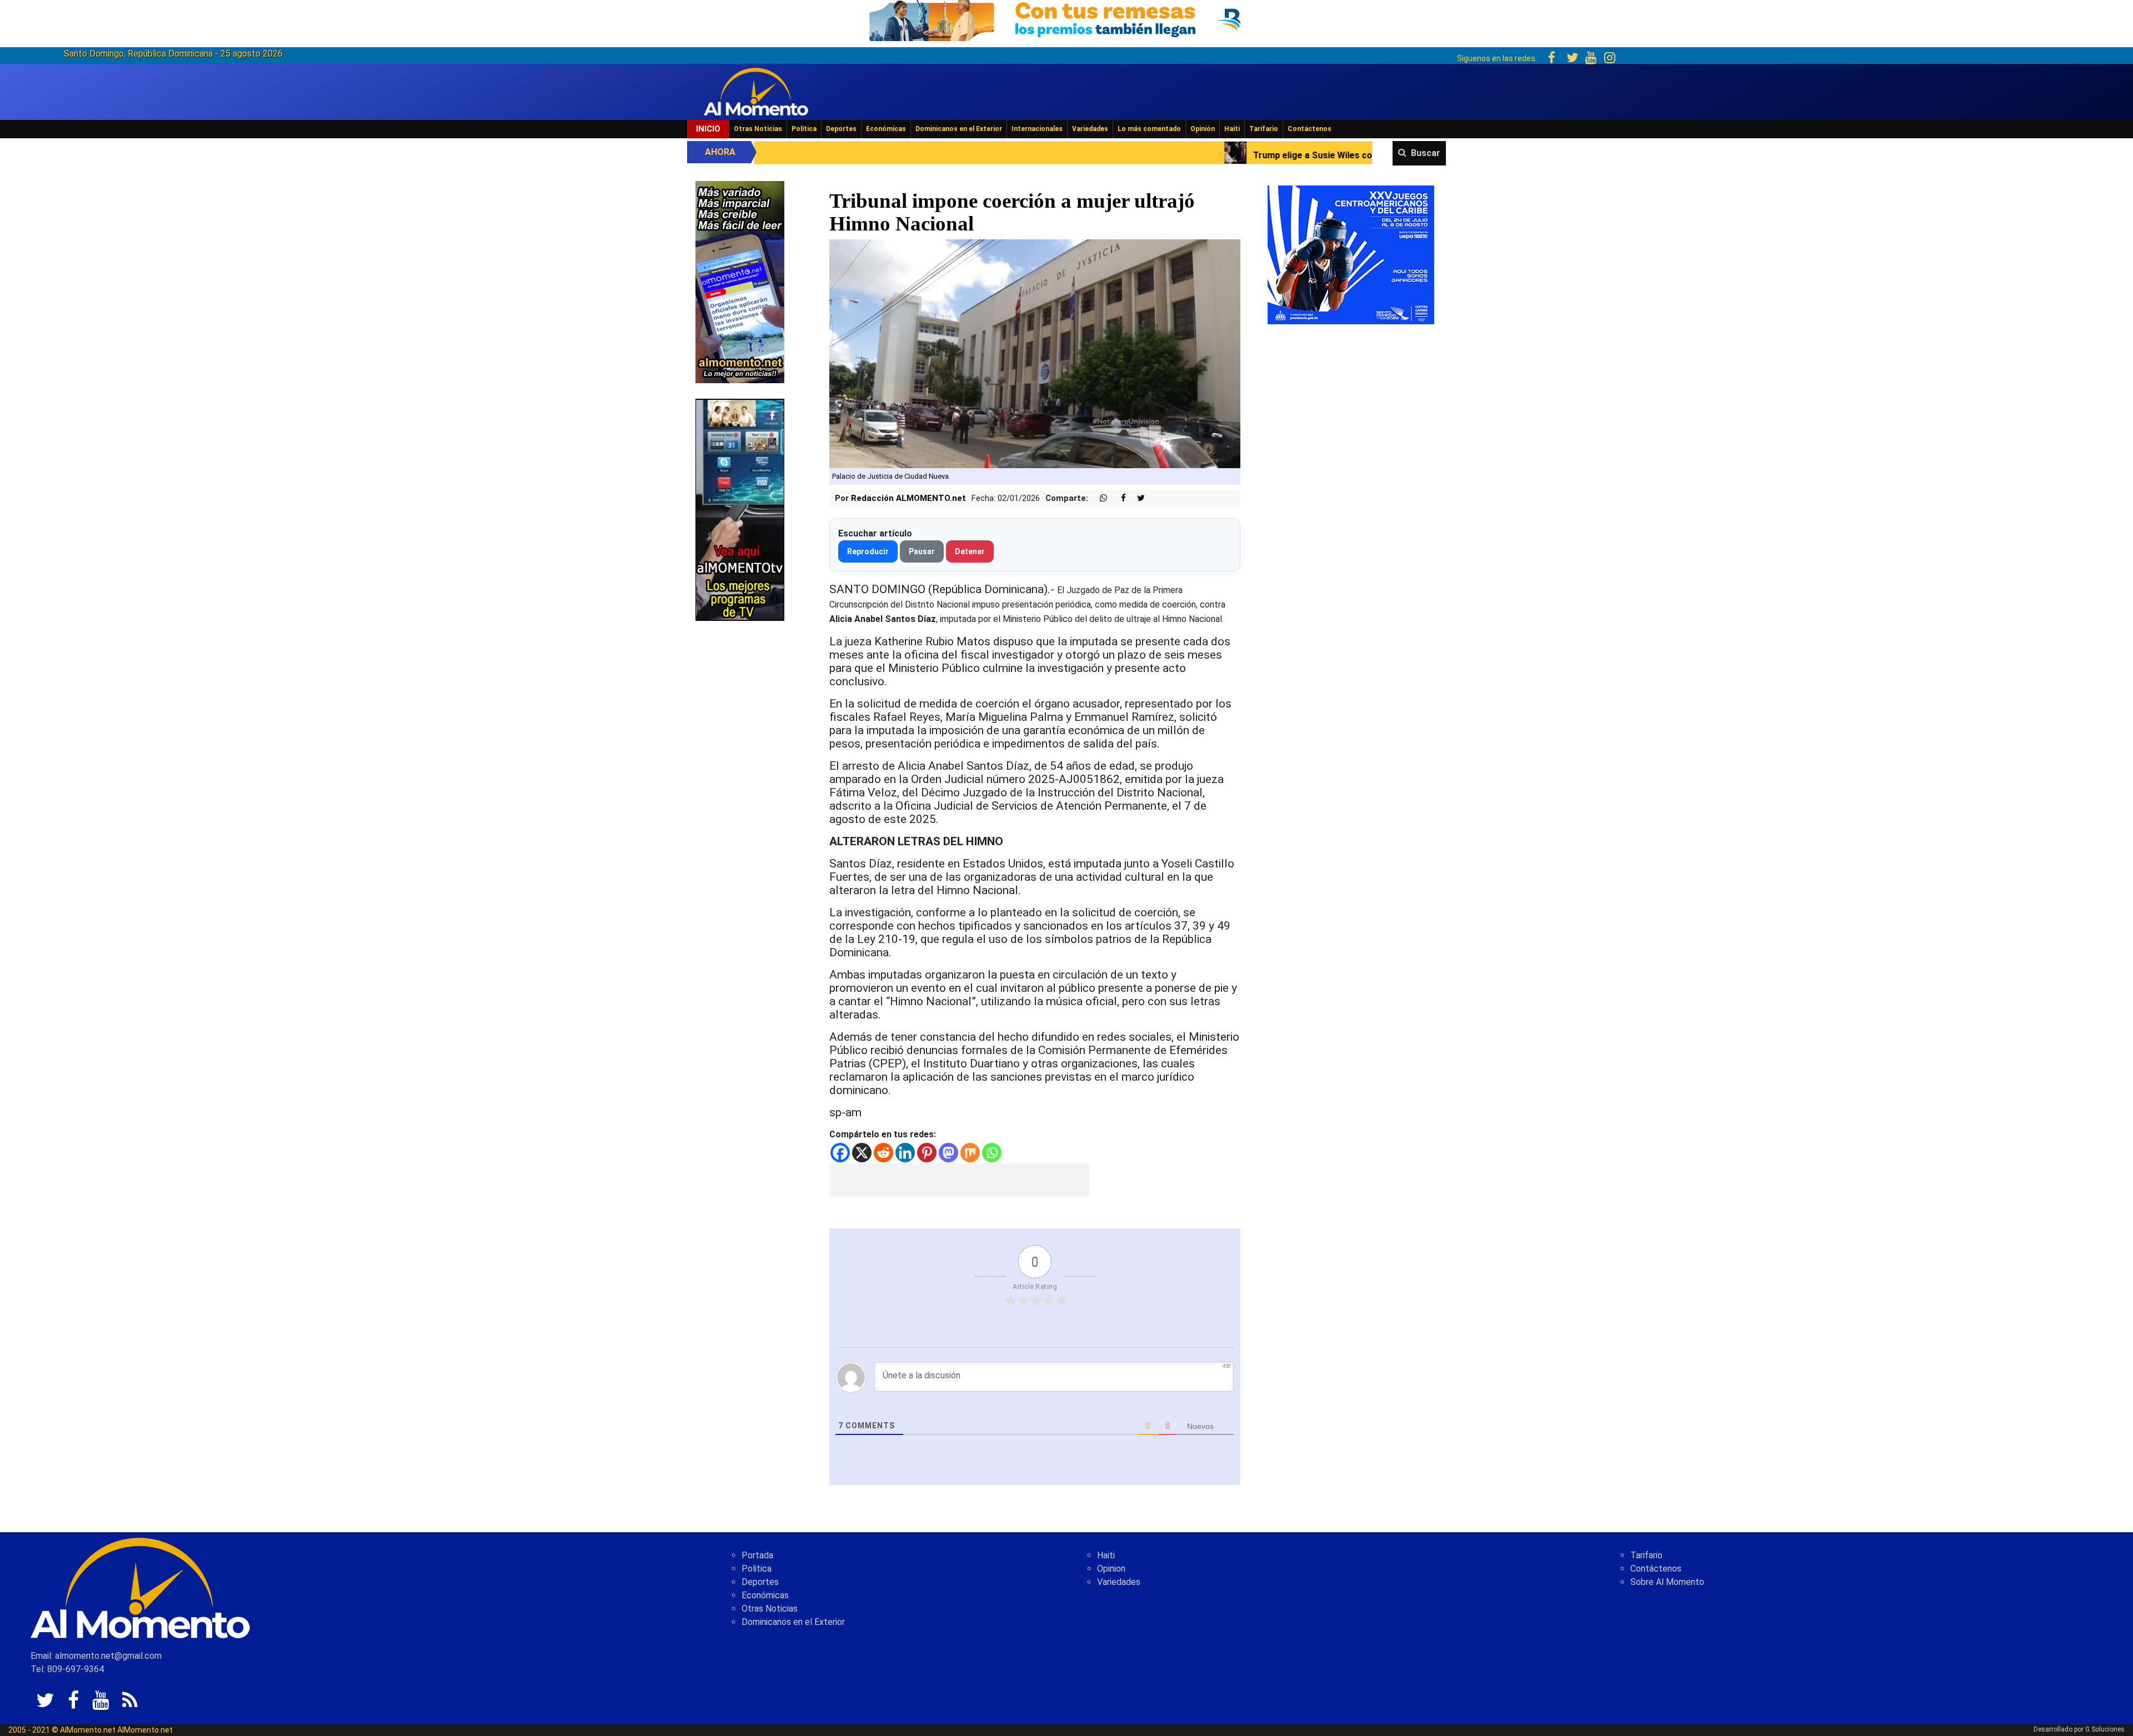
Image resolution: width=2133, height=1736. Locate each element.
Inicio (708, 129)
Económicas (886, 129)
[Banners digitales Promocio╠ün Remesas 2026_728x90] (1066, 19)
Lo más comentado (1149, 129)
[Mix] (970, 1153)
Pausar (922, 551)
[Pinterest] (927, 1153)
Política (804, 129)
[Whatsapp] (992, 1153)
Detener (970, 551)
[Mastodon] (948, 1153)
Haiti (1106, 1555)
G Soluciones (2105, 1729)
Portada (757, 1555)
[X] (862, 1153)
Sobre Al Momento (1667, 1582)
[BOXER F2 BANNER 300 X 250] (1351, 254)
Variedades (1090, 129)
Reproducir (868, 551)
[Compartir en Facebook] (1118, 498)
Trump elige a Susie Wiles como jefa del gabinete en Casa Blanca (1144, 155)
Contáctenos (1310, 129)
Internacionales (1037, 129)
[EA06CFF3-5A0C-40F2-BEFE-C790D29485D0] (740, 509)
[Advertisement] (959, 1180)
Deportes (841, 129)
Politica (757, 1569)
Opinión (1203, 129)
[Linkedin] (905, 1153)
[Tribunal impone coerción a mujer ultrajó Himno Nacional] (1035, 353)
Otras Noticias (758, 129)
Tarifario (1264, 129)
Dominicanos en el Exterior (959, 129)
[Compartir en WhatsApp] (1099, 498)
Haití (1232, 129)
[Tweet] (1136, 498)
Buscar (1426, 153)
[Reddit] (883, 1153)
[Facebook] (840, 1153)
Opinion (1111, 1569)
